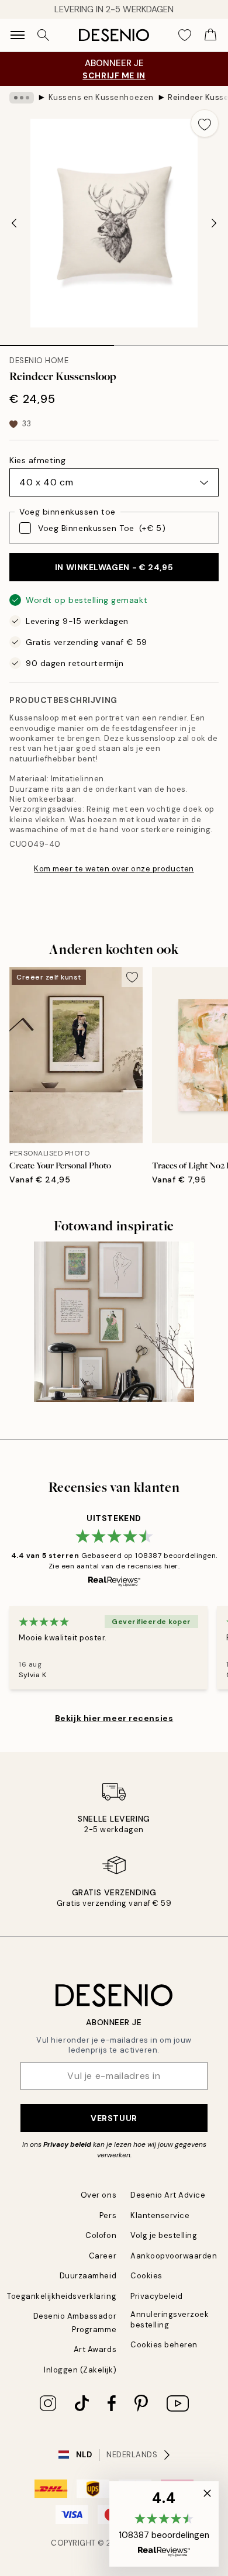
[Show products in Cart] (210, 35)
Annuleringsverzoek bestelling (170, 2319)
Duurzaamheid (88, 2276)
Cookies (146, 2276)
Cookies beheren (164, 2345)
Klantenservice (160, 2215)
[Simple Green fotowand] (114, 1322)
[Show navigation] (18, 35)
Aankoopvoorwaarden (174, 2256)
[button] (164, 2524)
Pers (108, 2215)
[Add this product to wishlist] (205, 123)
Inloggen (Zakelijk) (80, 2370)
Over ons (99, 2195)
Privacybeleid (157, 2296)
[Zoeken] (43, 35)
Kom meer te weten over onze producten (114, 869)
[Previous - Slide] (14, 223)
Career (103, 2256)
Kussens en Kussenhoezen (101, 97)
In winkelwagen (114, 567)
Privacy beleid (67, 2144)
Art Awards (95, 2349)
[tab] (57, 342)
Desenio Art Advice (168, 2195)
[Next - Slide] (214, 223)
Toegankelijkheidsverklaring (62, 2296)
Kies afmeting (37, 460)
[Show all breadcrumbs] (22, 98)
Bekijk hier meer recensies (114, 1718)
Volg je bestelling (164, 2235)
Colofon (101, 2235)
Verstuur (114, 2118)
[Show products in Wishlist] (185, 35)
